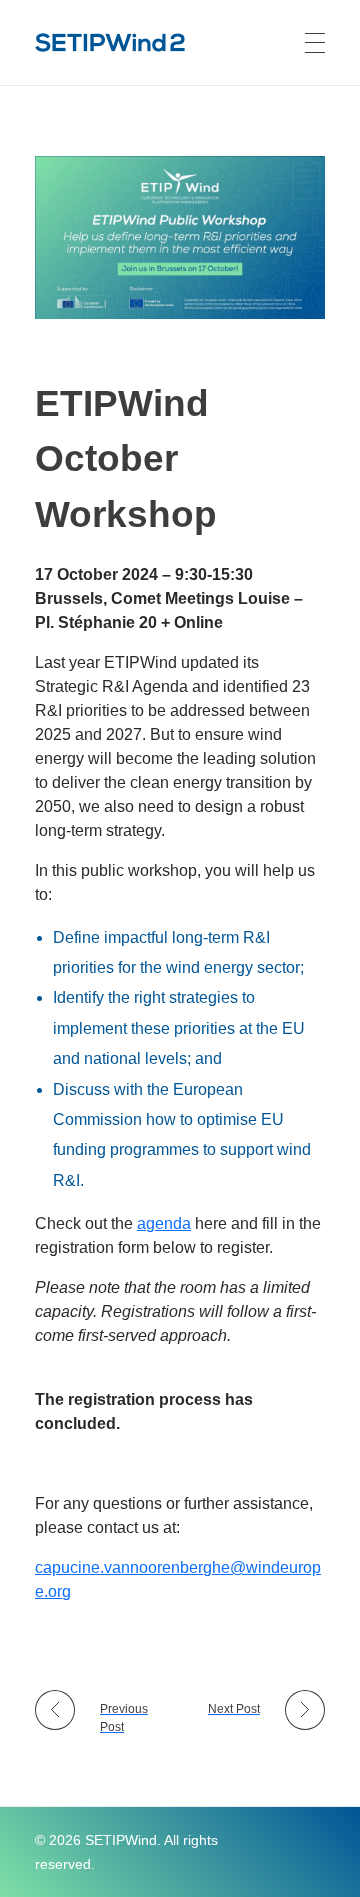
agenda (164, 1223)
